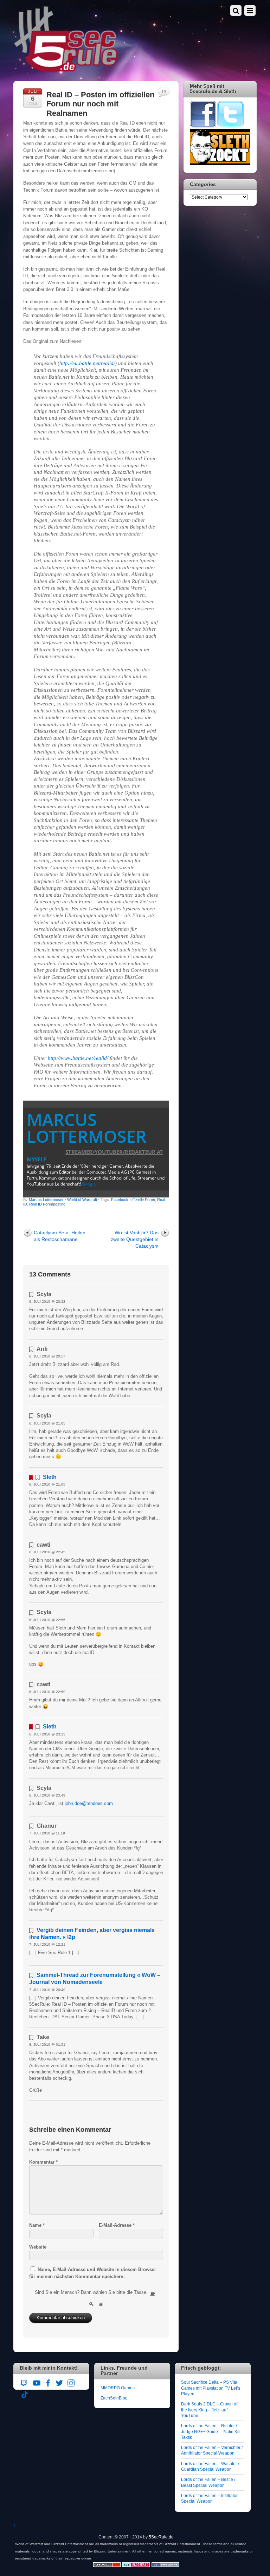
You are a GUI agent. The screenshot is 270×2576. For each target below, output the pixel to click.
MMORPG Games (118, 2388)
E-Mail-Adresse (117, 2225)
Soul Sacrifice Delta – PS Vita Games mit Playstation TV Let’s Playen (211, 2388)
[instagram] (71, 2382)
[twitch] (25, 2382)
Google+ (90, 1184)
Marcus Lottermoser (87, 1128)
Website (38, 2247)
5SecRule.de (161, 2537)
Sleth (50, 1477)
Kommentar (43, 2162)
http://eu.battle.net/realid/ (87, 363)
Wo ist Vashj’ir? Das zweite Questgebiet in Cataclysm (135, 1239)
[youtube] (36, 2382)
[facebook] (48, 2382)
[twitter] (59, 2382)
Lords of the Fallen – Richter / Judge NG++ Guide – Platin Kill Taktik (211, 2431)
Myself (36, 1159)
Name (37, 2225)
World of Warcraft (82, 1200)
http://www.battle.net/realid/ (78, 1058)
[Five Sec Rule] (66, 70)
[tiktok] (25, 2393)
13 (164, 92)
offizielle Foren (143, 1200)
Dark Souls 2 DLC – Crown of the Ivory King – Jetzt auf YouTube (209, 2410)
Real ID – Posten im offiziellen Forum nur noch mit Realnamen (100, 104)
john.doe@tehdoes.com (89, 1803)
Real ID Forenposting (47, 1204)
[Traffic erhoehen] (165, 2566)
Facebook (120, 1200)
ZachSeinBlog (114, 2398)
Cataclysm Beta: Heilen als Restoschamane (60, 1236)
